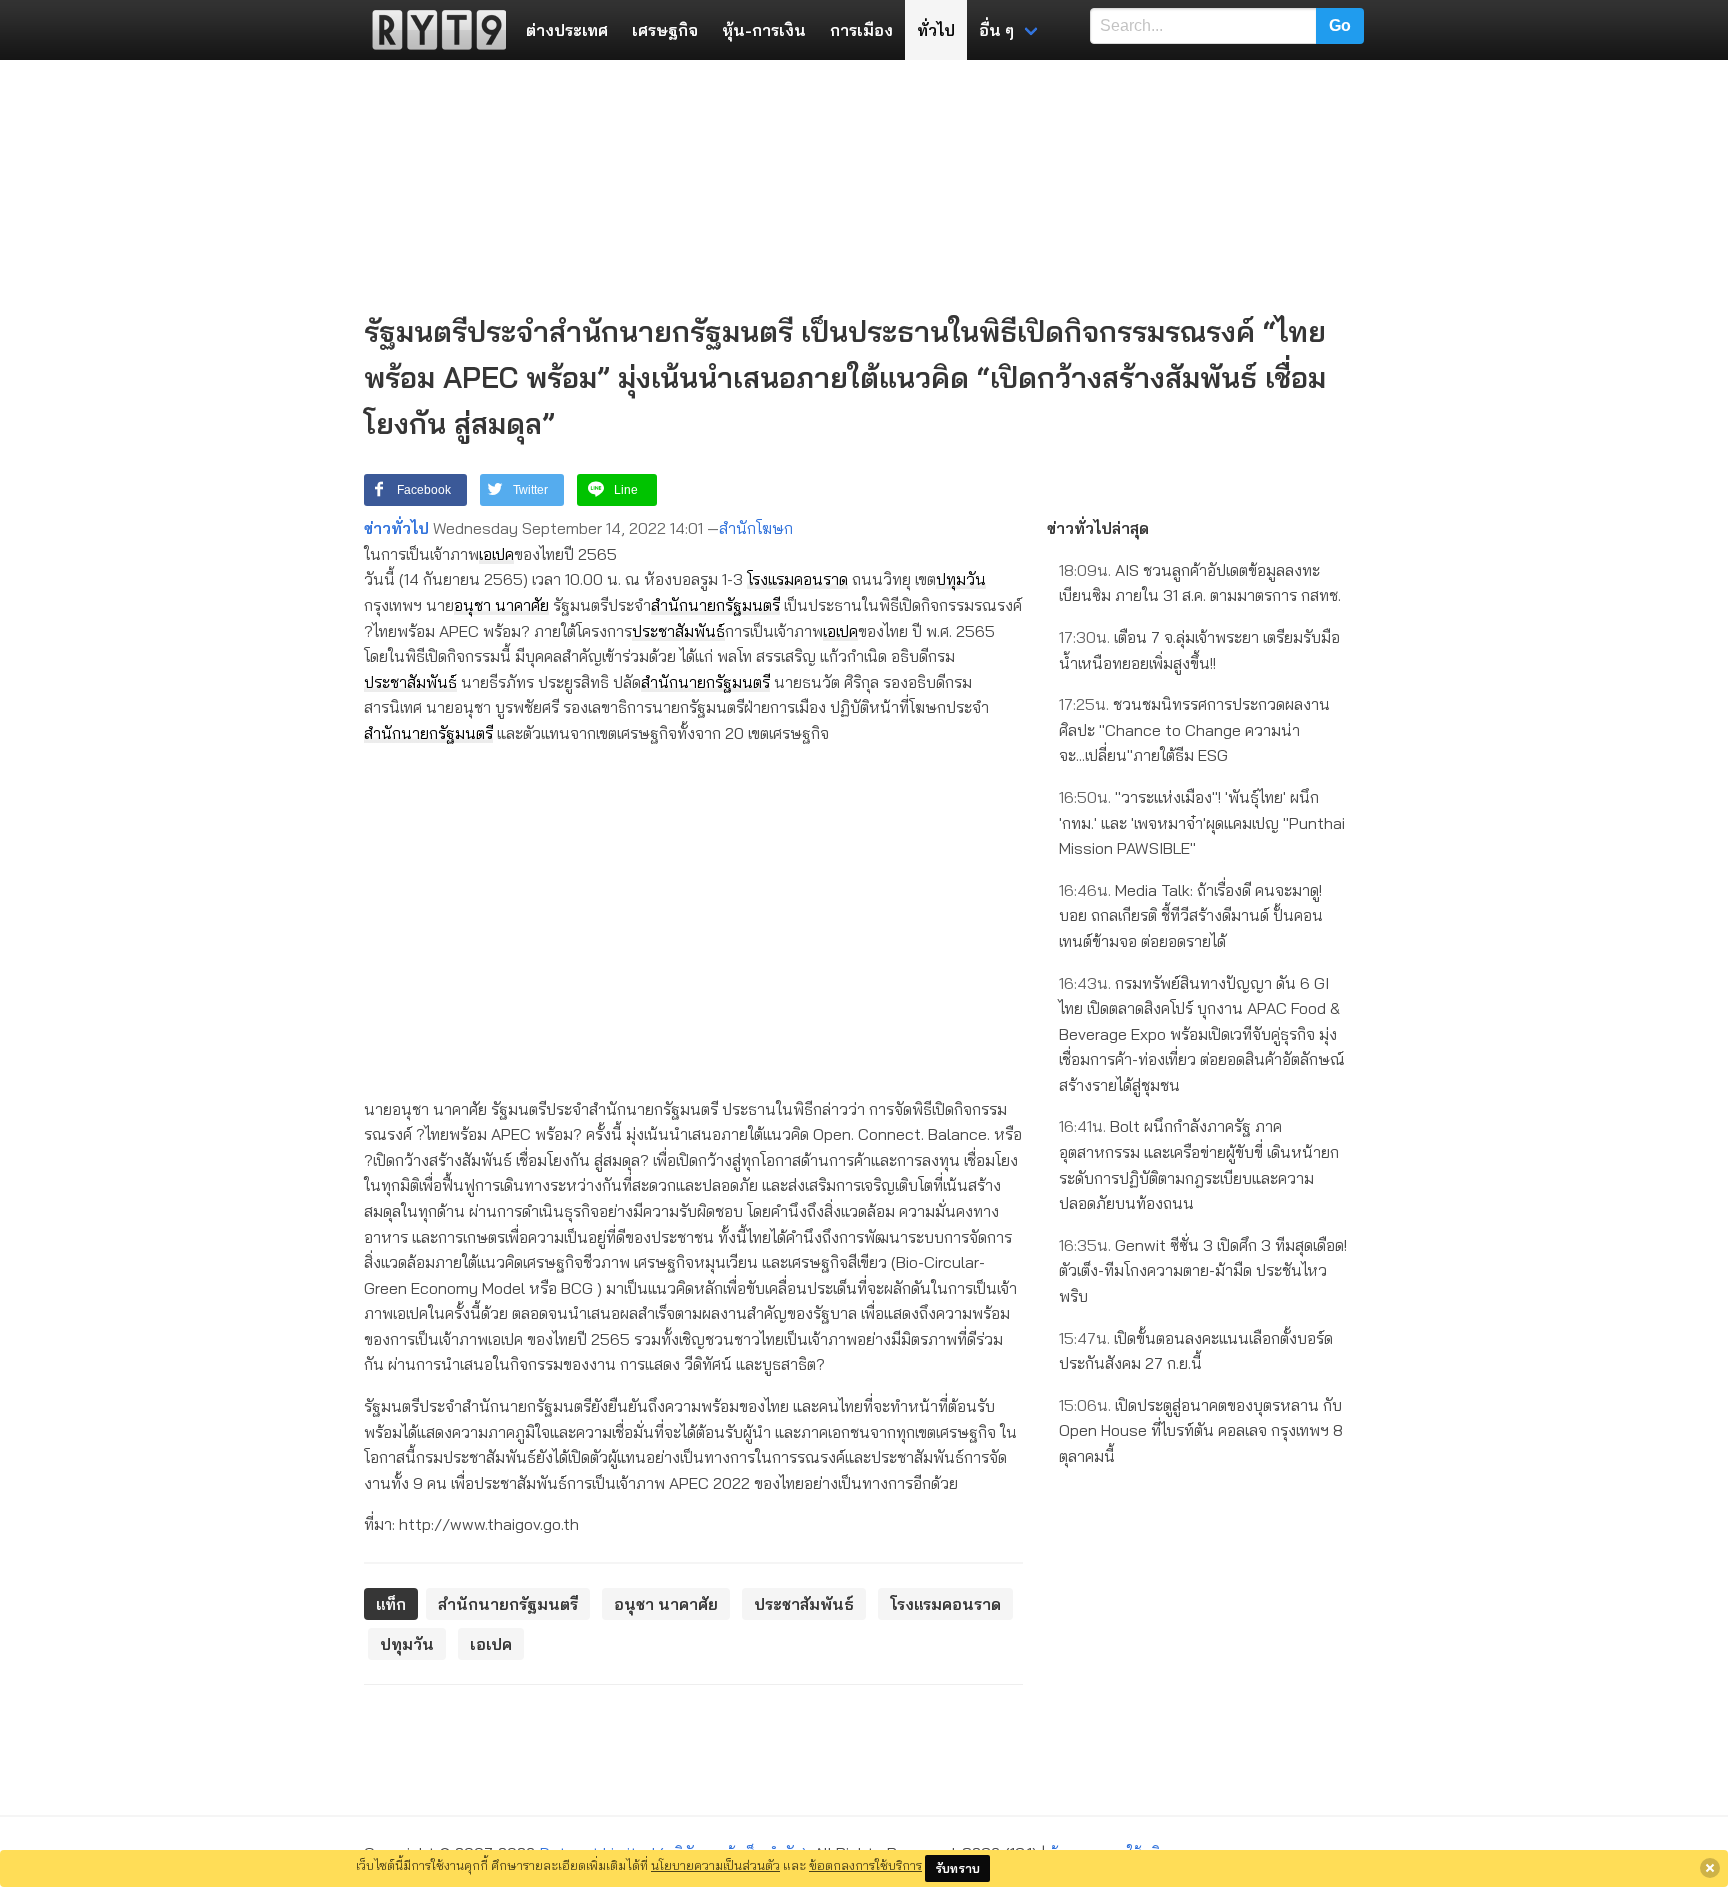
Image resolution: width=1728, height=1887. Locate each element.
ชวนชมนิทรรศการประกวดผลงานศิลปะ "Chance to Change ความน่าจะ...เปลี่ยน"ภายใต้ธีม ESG (1194, 729)
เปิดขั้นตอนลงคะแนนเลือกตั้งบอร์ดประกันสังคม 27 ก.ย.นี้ (1196, 1351)
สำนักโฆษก (756, 528)
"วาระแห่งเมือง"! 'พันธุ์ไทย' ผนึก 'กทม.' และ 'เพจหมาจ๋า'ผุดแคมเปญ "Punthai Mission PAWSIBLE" (1202, 822)
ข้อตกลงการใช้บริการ (865, 1865)
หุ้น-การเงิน (764, 30)
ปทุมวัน (961, 579)
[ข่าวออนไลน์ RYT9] (433, 30)
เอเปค (496, 554)
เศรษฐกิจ (665, 30)
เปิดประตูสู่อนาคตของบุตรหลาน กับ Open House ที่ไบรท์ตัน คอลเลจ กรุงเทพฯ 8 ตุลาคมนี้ (1201, 1430)
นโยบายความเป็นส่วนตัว (715, 1865)
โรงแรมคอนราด (797, 579)
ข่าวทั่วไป (396, 528)
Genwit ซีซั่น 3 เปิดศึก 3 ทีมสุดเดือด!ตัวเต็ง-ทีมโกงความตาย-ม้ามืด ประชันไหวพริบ (1203, 1270)
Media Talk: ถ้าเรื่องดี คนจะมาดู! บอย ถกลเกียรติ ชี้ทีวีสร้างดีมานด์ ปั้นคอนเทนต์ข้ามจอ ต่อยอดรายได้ (1191, 915)
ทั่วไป (936, 30)
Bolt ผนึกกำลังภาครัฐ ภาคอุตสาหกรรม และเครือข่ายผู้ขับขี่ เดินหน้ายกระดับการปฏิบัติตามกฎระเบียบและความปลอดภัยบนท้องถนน (1199, 1164)
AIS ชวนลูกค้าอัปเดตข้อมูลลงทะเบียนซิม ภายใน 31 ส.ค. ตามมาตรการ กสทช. (1200, 583)
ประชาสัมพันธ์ (678, 631)
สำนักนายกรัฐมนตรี (715, 605)
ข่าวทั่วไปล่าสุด (1098, 528)
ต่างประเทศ (567, 30)
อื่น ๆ (996, 30)
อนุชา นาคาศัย (501, 605)
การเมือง (861, 30)
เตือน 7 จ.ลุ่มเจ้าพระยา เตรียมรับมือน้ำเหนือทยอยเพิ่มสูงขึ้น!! (1199, 650)
